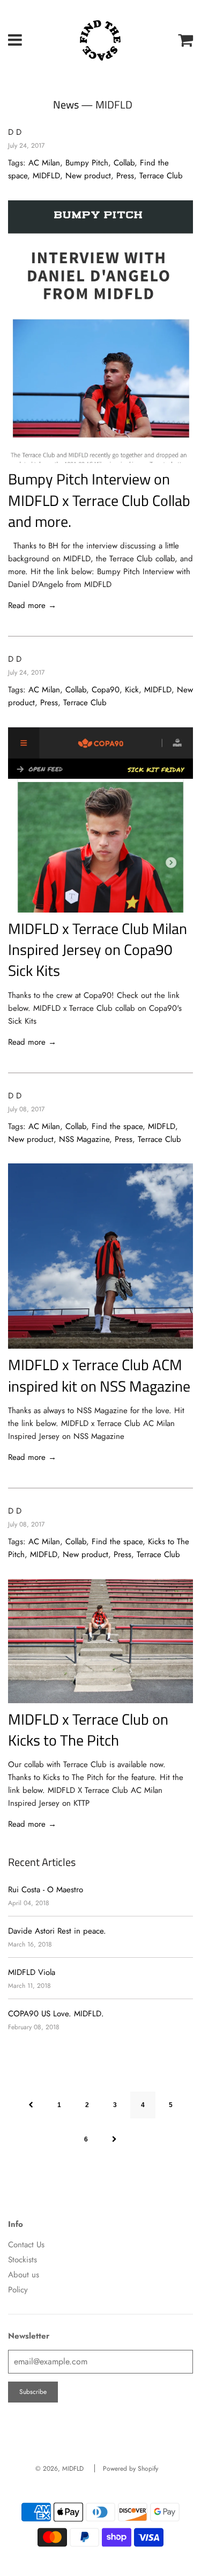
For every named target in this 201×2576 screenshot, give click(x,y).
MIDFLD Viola (32, 1972)
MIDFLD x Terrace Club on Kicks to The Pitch (88, 1730)
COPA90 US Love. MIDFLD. (56, 2014)
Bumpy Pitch (87, 163)
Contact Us (26, 2245)
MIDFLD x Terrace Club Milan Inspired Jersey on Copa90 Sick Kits (98, 949)
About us (24, 2275)
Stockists (23, 2260)
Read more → (32, 605)
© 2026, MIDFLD (59, 2469)
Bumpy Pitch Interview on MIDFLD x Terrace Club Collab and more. (99, 500)
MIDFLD (46, 176)
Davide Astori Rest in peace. (57, 1931)
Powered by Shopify (131, 2469)
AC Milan (44, 163)
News (66, 104)
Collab (124, 163)
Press (125, 176)
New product (88, 176)
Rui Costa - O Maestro (46, 1890)
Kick (132, 690)
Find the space (117, 1126)
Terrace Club (161, 176)
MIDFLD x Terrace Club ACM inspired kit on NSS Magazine (99, 1375)
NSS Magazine (84, 1139)
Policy (18, 2290)
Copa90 (106, 690)
